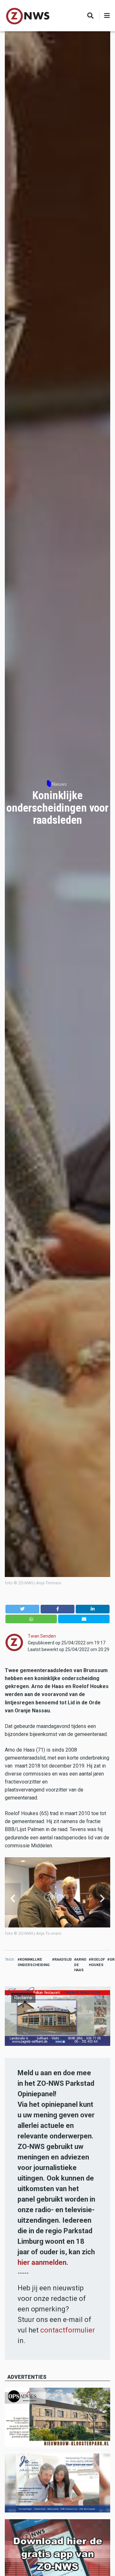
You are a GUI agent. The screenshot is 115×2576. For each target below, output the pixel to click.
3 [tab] (60, 1933)
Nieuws (59, 784)
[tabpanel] (57, 1899)
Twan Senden (42, 1636)
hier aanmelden (42, 2262)
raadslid (63, 1960)
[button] (22, 1609)
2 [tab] (55, 1933)
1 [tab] (50, 1933)
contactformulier (68, 2330)
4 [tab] (65, 1933)
